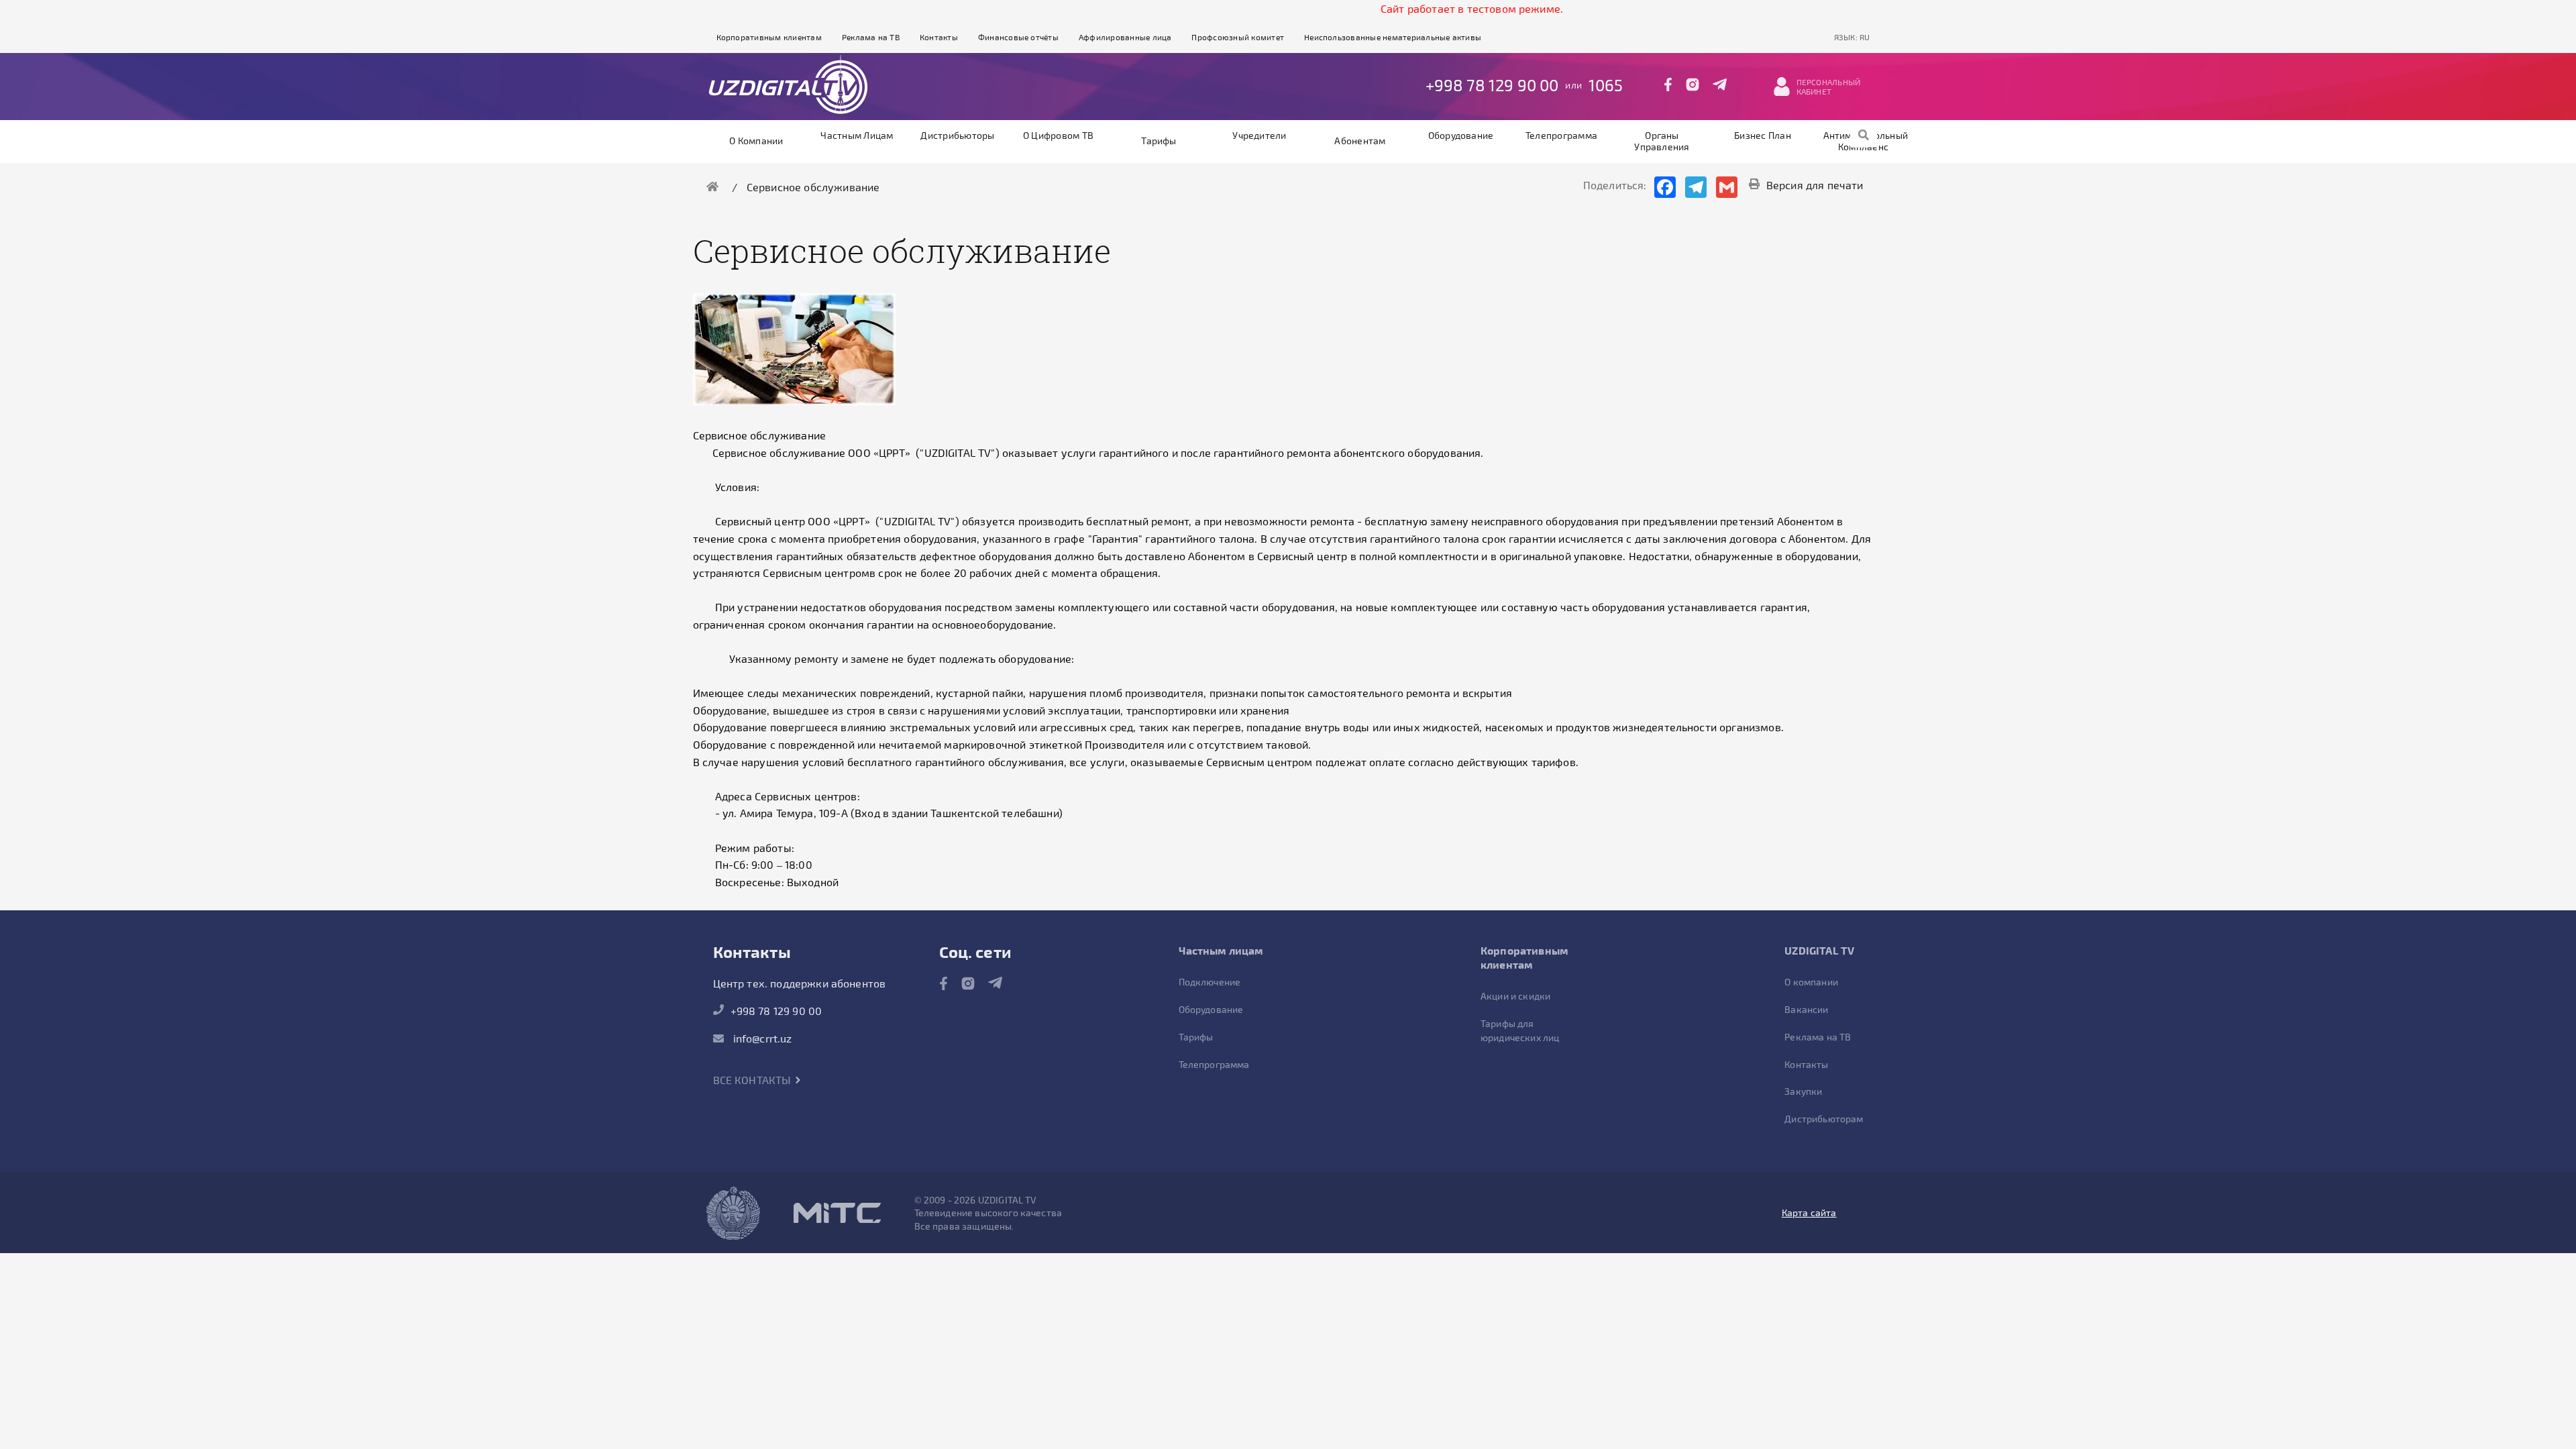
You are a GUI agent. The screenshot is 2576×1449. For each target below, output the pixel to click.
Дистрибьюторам (1824, 1119)
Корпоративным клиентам (769, 37)
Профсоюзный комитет (1238, 37)
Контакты (939, 37)
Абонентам (1360, 141)
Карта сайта (1809, 1213)
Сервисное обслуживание (813, 187)
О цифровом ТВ (1058, 135)
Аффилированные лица (1125, 37)
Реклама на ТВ (871, 37)
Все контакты (754, 1080)
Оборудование (1461, 135)
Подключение (1210, 982)
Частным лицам (857, 135)
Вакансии (1806, 1009)
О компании (756, 141)
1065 (1606, 85)
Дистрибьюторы (957, 135)
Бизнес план (1763, 135)
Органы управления (1662, 141)
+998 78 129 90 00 (1492, 85)
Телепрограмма (1561, 135)
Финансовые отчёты (1018, 37)
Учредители (1259, 135)
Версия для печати (1815, 185)
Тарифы (1159, 141)
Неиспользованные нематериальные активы (1393, 37)
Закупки (1803, 1091)
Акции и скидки (1515, 996)
